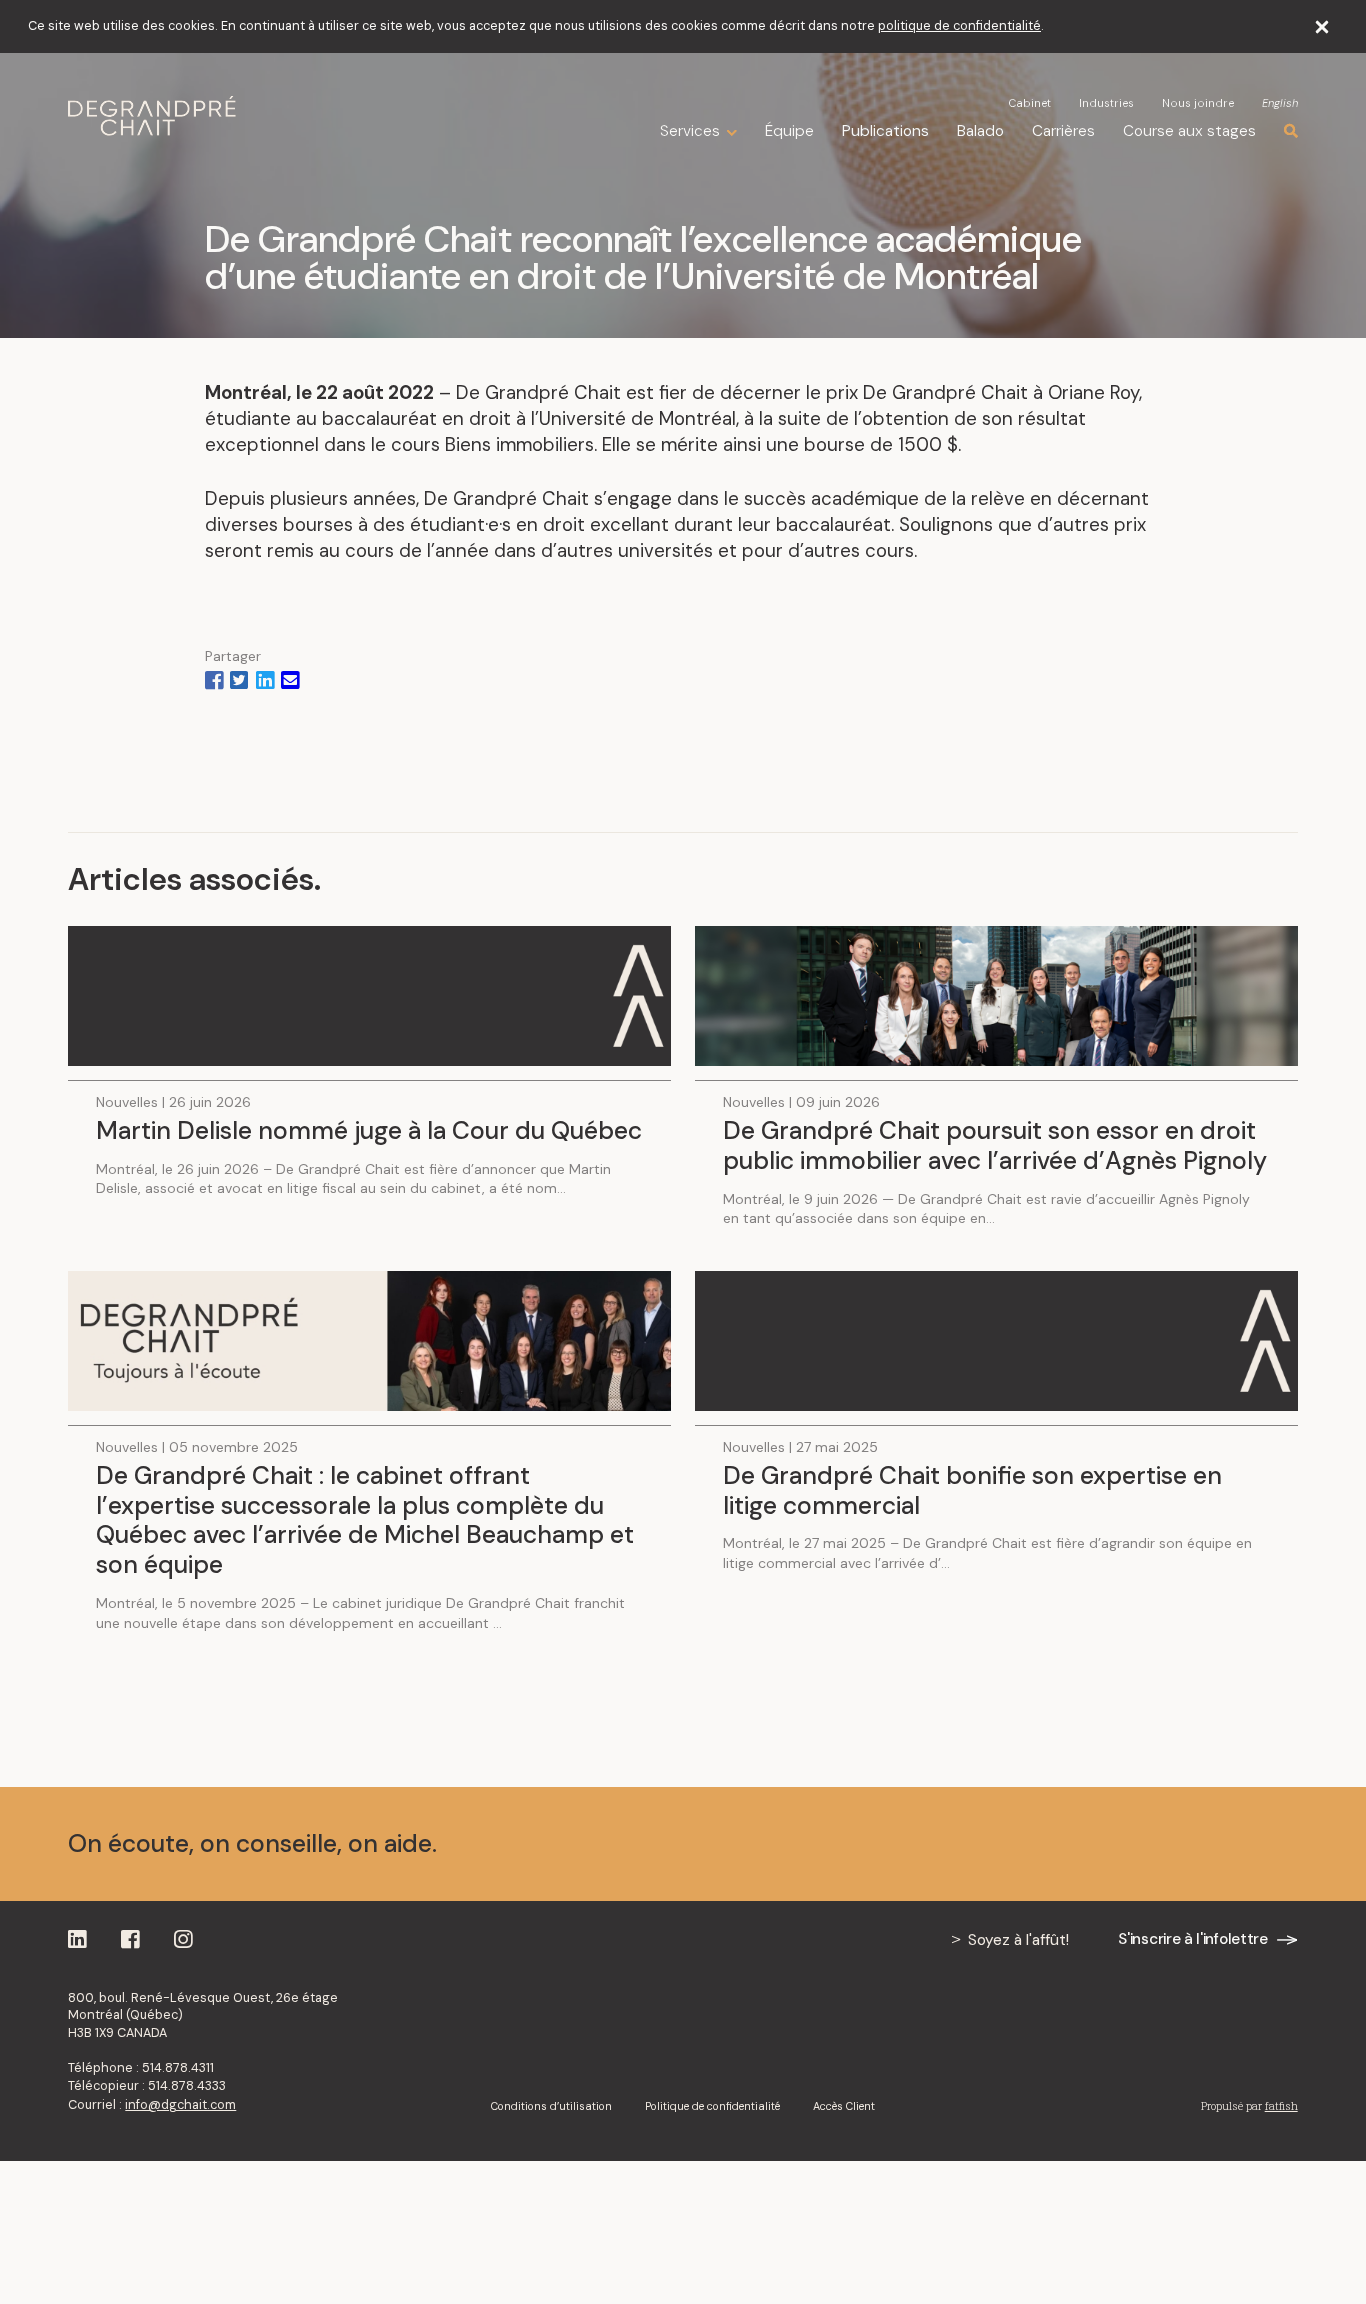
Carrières (1063, 131)
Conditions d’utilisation (551, 2106)
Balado (980, 131)
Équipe (789, 131)
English (1280, 103)
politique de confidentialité (959, 26)
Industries (1106, 103)
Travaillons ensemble (1166, 1844)
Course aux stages (1189, 131)
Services (690, 131)
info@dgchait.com (180, 2105)
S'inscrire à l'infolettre (1192, 1939)
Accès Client (844, 2106)
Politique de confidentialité (712, 2106)
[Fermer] (1322, 26)
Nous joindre (1198, 103)
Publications (885, 131)
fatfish (1281, 2106)
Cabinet (1029, 103)
